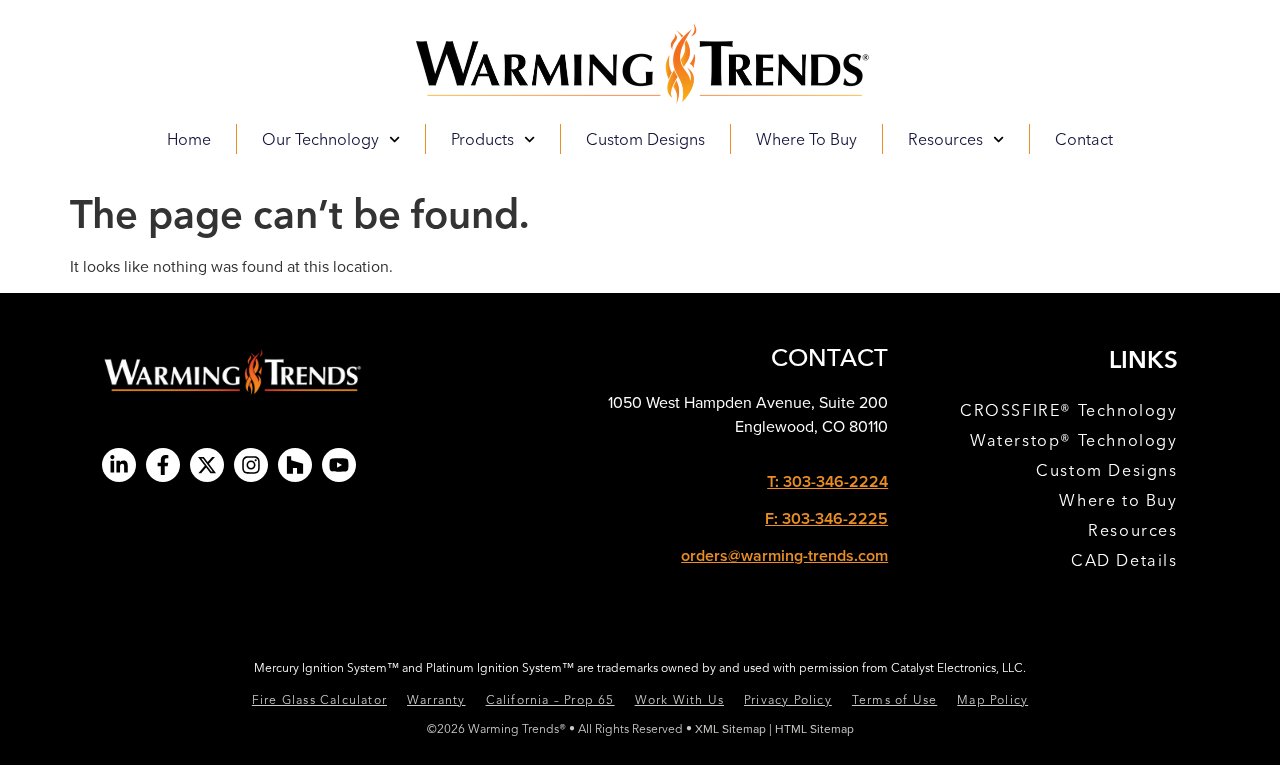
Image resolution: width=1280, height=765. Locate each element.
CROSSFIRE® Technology (1069, 410)
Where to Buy (806, 139)
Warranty (436, 699)
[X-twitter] (207, 465)
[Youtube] (339, 465)
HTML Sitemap (814, 728)
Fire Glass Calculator (319, 699)
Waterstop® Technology (1074, 440)
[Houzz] (295, 465)
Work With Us (679, 699)
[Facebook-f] (163, 465)
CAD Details (1124, 560)
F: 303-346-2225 (826, 518)
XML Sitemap (730, 728)
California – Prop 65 (550, 699)
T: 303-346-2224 (827, 481)
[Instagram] (251, 465)
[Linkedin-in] (119, 465)
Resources (1132, 530)
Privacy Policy (788, 699)
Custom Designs (645, 139)
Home (189, 139)
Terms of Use (894, 699)
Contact (1084, 139)
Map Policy (992, 699)
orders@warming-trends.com (784, 555)
